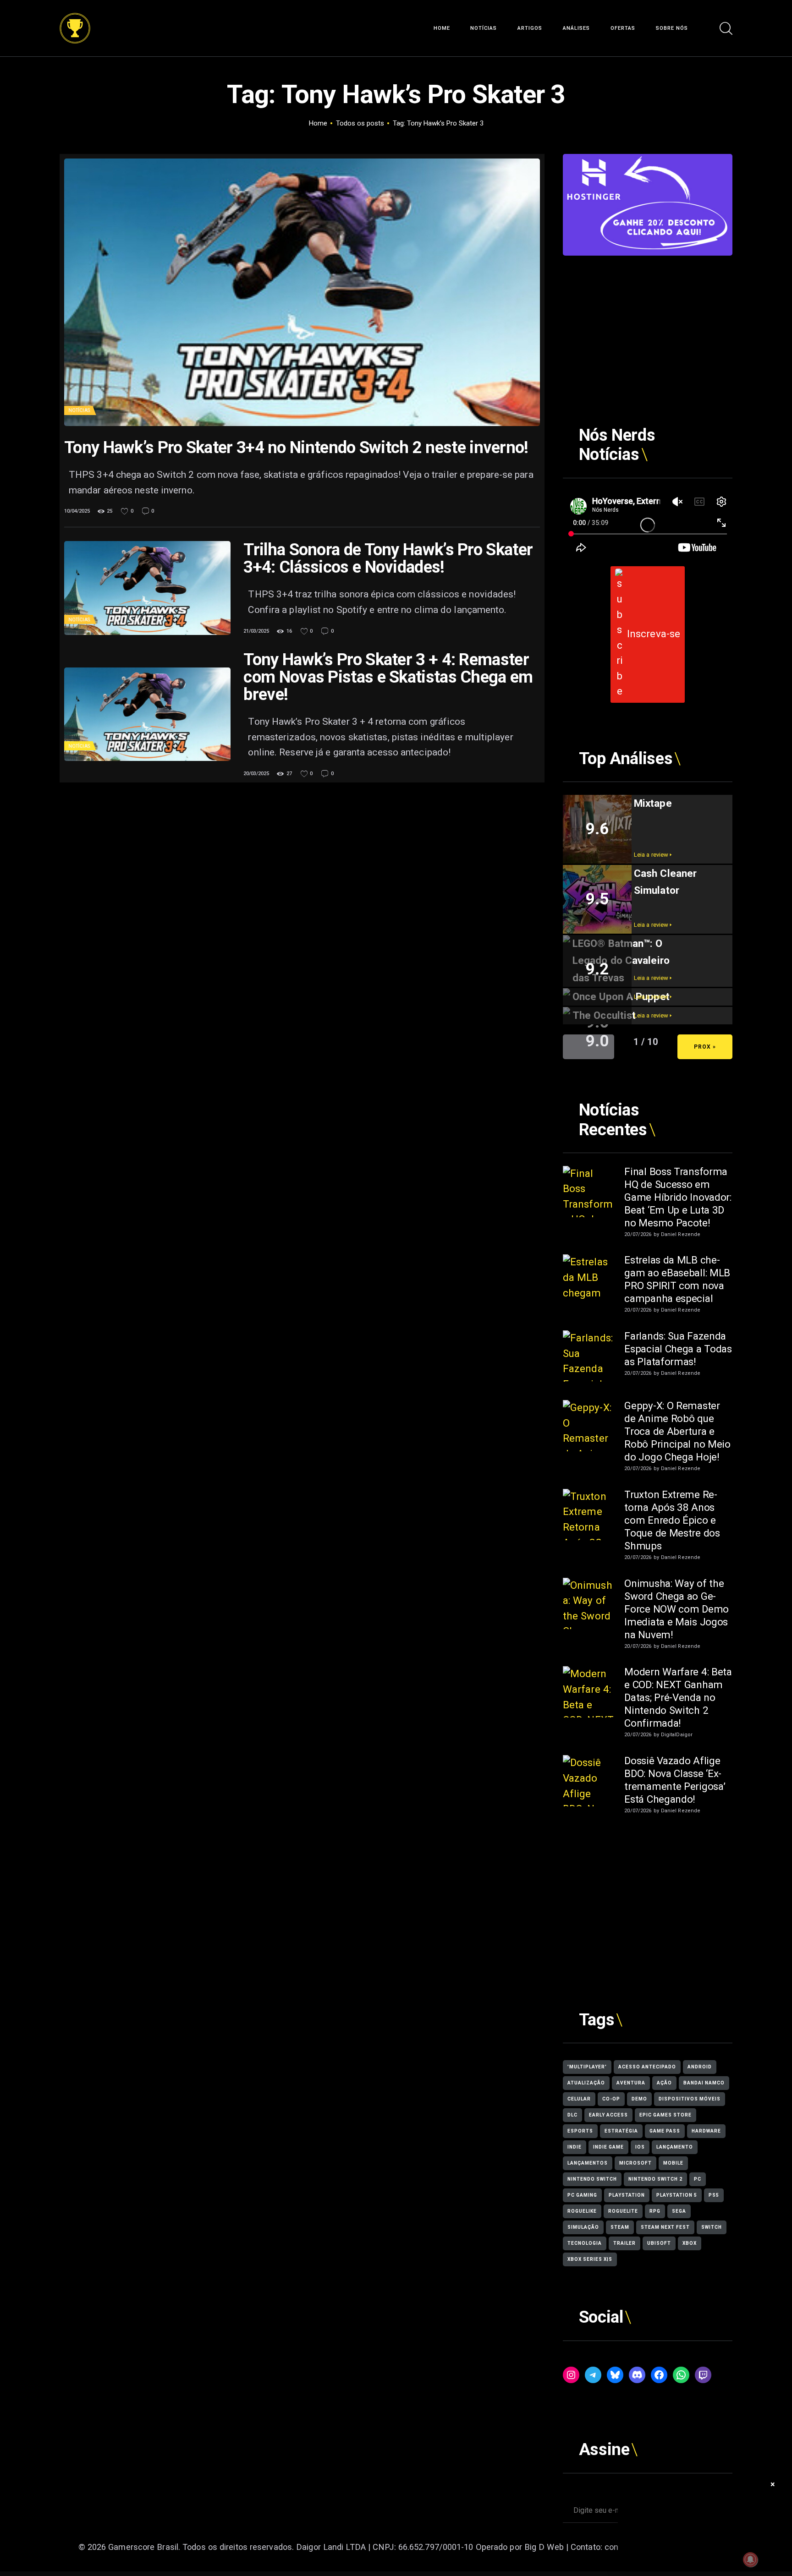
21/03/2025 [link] (256, 631)
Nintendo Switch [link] (592, 2179)
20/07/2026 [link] (638, 1234)
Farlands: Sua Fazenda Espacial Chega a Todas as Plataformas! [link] (678, 1349)
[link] (75, 20)
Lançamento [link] (675, 2147)
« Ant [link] (588, 1047)
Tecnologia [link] (585, 2243)
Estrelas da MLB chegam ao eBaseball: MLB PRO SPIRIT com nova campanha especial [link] (677, 1279)
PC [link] (698, 2179)
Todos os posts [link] (360, 123)
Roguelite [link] (623, 2211)
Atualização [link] (586, 2083)
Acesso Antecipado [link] (647, 2067)
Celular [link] (579, 2099)
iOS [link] (640, 2147)
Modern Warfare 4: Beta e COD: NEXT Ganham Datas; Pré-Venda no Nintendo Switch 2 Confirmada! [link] (678, 1697)
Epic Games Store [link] (665, 2115)
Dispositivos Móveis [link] (690, 2099)
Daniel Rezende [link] (681, 1234)
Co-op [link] (611, 2099)
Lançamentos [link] (588, 2163)
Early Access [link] (608, 2115)
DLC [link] (572, 2115)
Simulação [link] (583, 2227)
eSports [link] (580, 2131)
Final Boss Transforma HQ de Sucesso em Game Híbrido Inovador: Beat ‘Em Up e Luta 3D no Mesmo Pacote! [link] (678, 1197)
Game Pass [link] (665, 2131)
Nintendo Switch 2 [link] (655, 2179)
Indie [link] (575, 2147)
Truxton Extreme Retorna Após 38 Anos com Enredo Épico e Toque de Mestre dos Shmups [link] (672, 1520)
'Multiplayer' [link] (587, 2067)
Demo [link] (639, 2099)
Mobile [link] (673, 2163)
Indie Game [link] (608, 2147)
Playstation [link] (627, 2195)
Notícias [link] (79, 410)
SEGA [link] (679, 2211)
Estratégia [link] (621, 2131)
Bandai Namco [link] (704, 2083)
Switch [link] (712, 2227)
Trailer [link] (624, 2243)
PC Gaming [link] (582, 2195)
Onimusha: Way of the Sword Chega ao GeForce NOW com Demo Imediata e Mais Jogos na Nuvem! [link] (676, 1609)
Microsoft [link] (635, 2163)
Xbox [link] (690, 2243)
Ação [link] (664, 2083)
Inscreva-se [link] (654, 634)
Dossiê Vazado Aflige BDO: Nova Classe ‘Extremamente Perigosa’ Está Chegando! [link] (675, 1780)
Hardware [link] (706, 2131)
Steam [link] (620, 2227)
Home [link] (318, 123)
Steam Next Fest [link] (665, 2227)
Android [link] (700, 2067)
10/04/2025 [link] (77, 511)
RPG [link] (655, 2211)
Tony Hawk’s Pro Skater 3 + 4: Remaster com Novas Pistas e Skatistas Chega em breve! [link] (388, 677)
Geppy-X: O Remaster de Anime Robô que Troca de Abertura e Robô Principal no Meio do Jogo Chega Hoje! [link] (677, 1431)
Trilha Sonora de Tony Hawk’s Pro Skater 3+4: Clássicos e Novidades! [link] (388, 558)
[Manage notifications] (750, 2560)
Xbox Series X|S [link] (590, 2259)
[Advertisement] (648, 320)
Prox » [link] (705, 1047)
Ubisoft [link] (659, 2243)
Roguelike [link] (582, 2211)
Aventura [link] (631, 2083)
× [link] (773, 2484)
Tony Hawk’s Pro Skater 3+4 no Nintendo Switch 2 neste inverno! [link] (296, 448)
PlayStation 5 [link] (677, 2195)
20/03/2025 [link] (256, 774)
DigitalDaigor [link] (677, 1735)
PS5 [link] (714, 2195)
